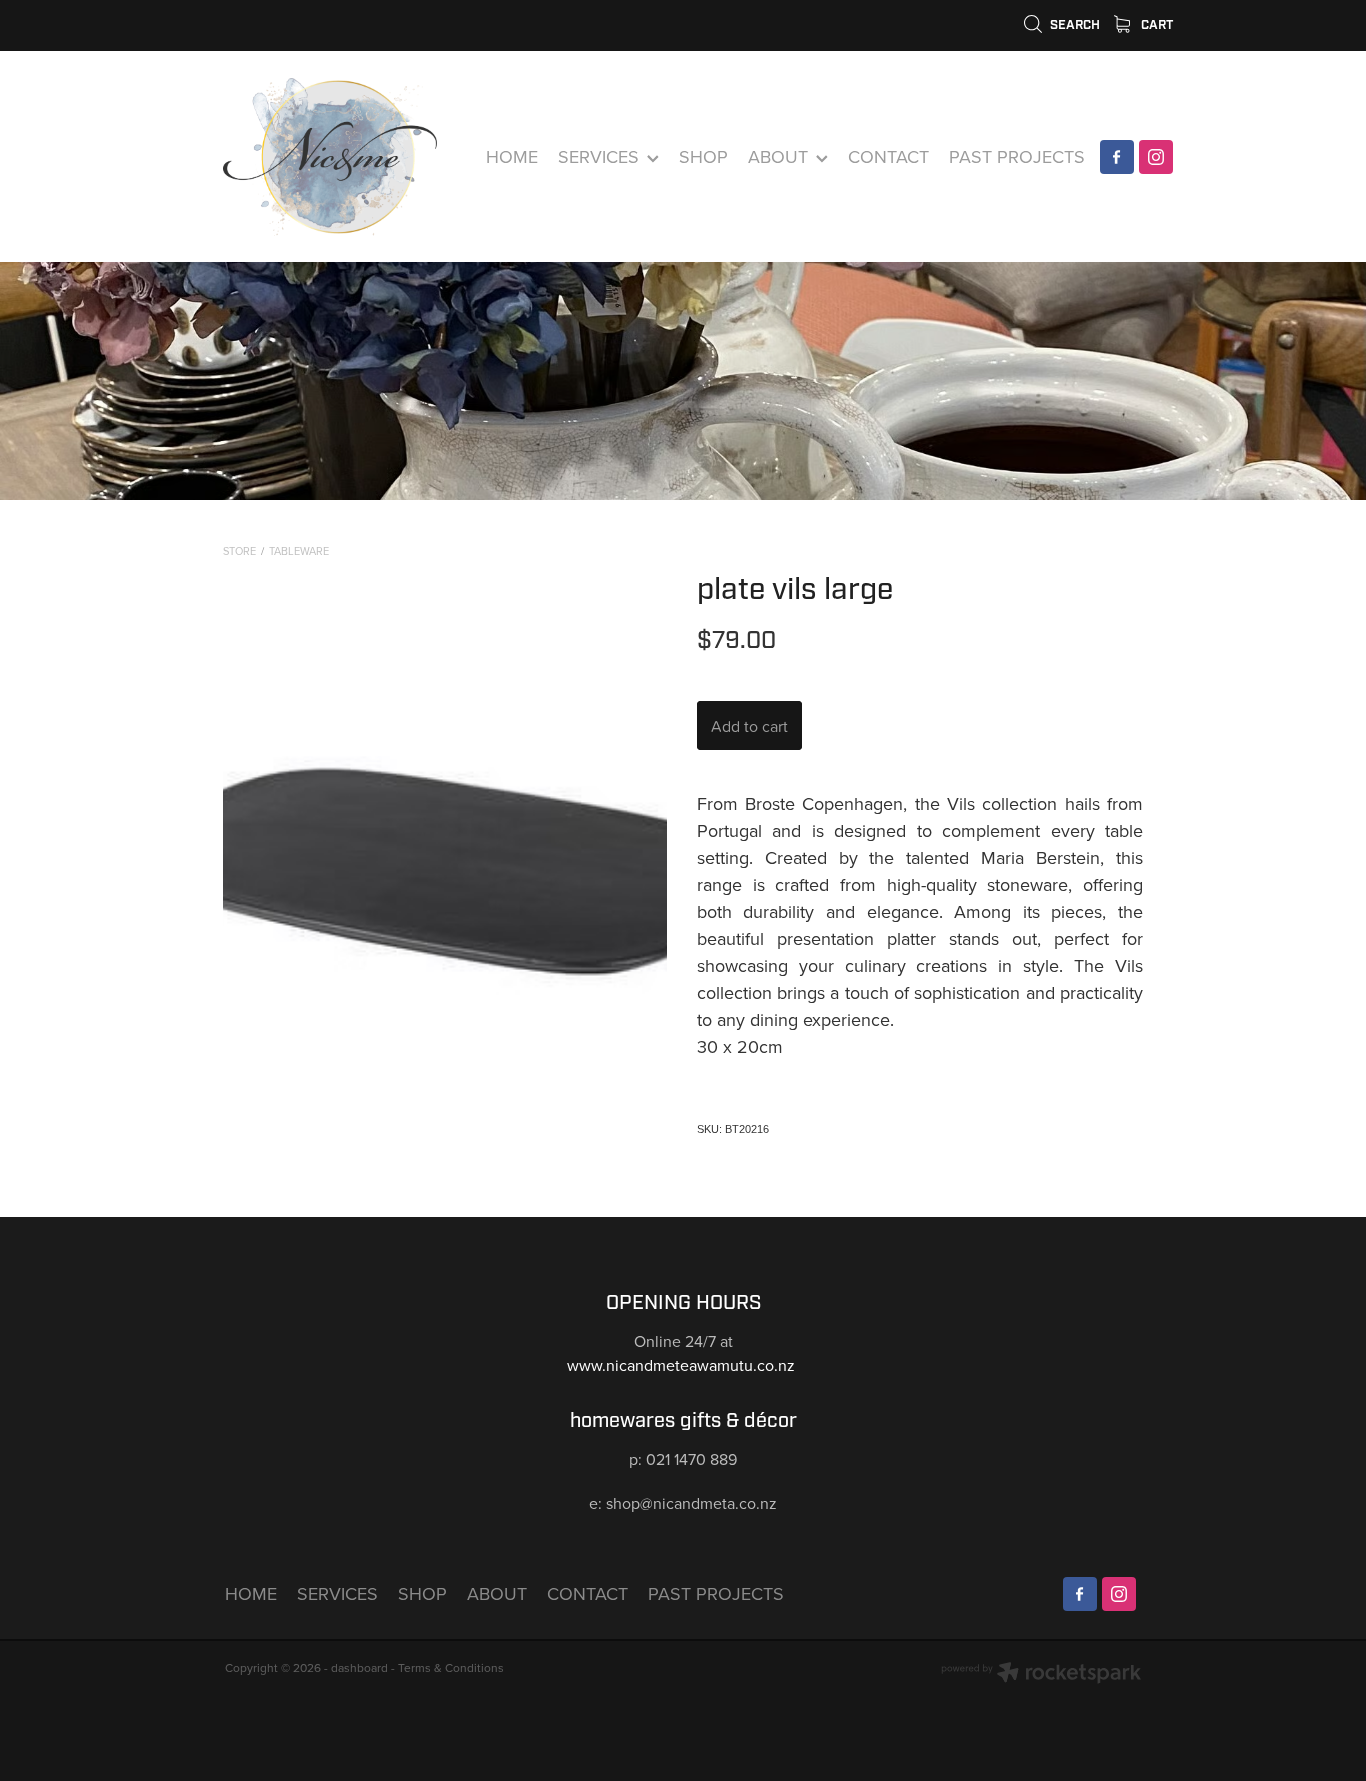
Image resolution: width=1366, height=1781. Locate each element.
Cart (1155, 25)
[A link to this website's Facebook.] (1117, 157)
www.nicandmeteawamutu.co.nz (683, 1365)
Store (239, 551)
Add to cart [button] (749, 726)
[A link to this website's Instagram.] (1156, 157)
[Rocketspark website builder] (1041, 1674)
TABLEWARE (299, 551)
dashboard (359, 1667)
